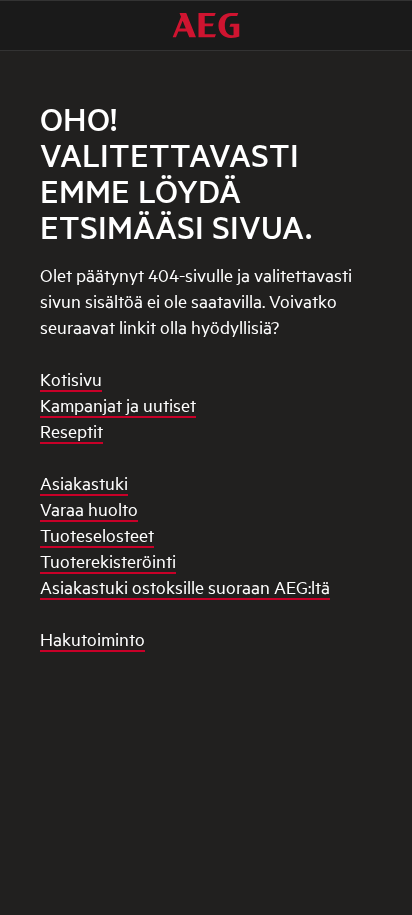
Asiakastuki (84, 482)
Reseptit (71, 430)
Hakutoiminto (92, 638)
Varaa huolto (89, 508)
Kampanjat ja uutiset (118, 404)
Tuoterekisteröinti (108, 560)
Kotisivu (71, 378)
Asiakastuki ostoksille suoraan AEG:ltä (185, 586)
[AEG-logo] (206, 25)
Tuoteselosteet (97, 534)
